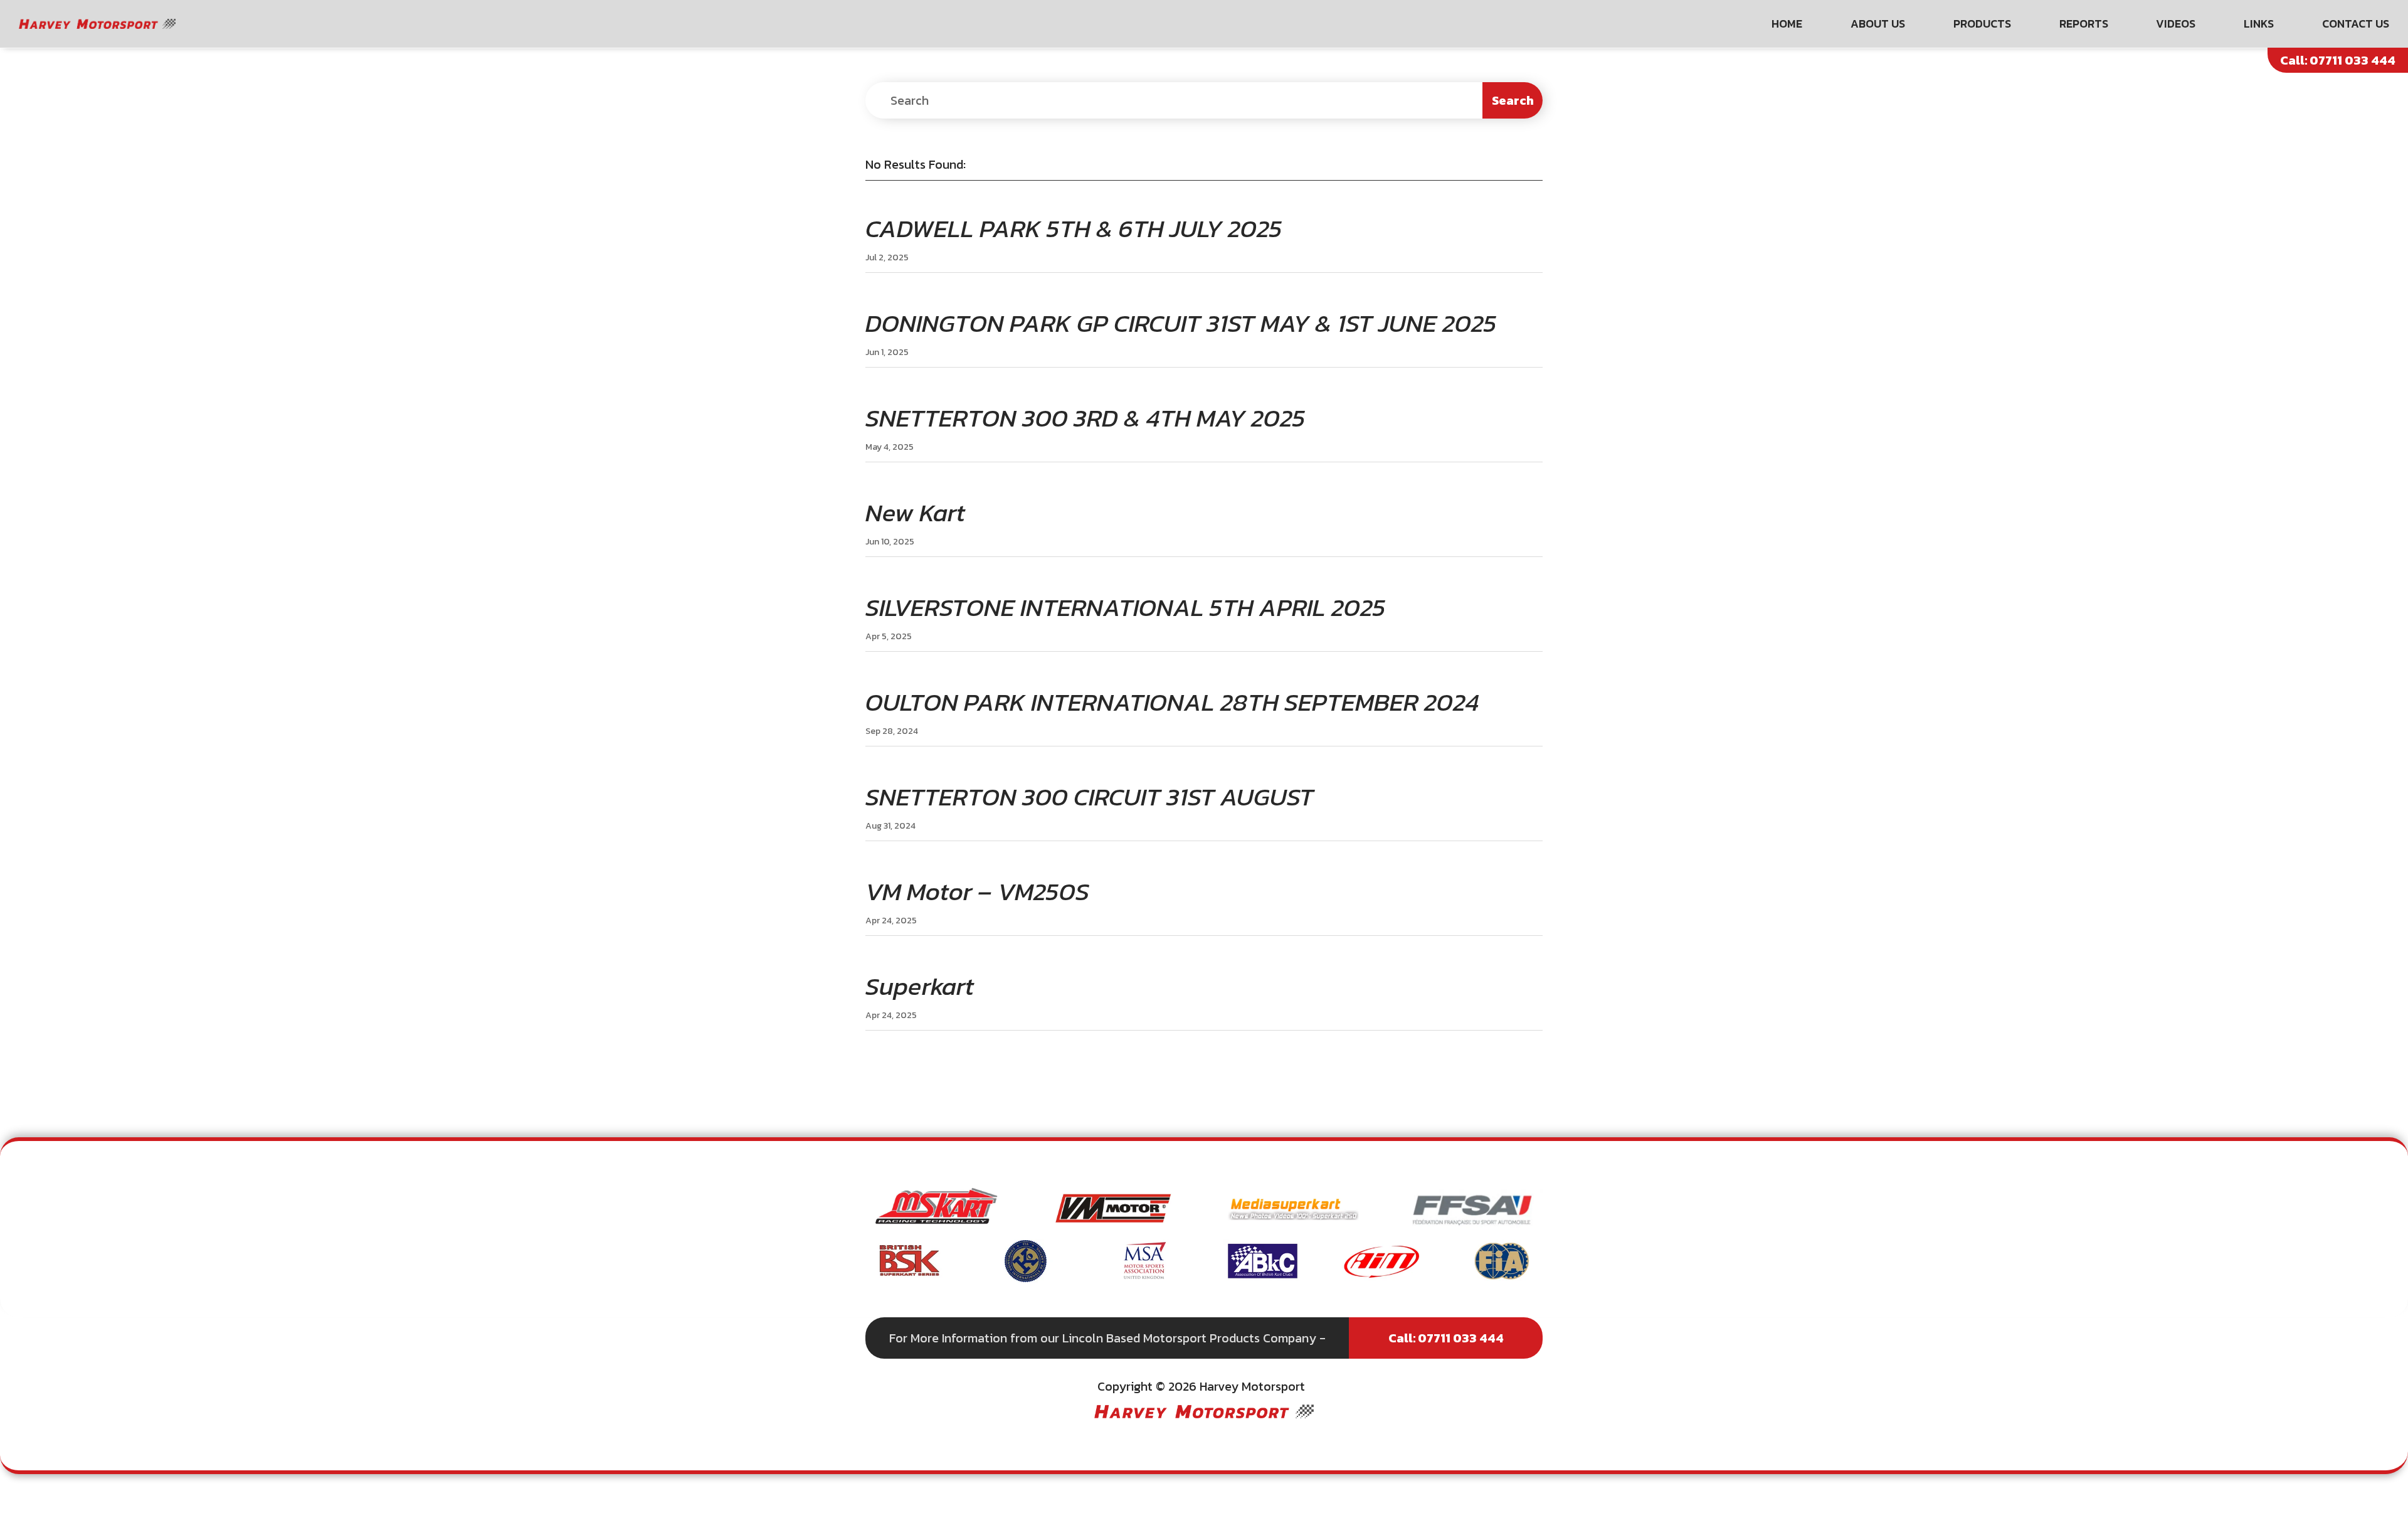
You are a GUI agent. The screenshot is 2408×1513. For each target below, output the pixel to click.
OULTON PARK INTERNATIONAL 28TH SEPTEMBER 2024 (1172, 702)
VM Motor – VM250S (977, 891)
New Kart (915, 512)
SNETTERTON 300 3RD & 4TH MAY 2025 (1085, 418)
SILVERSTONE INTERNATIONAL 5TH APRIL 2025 (1126, 607)
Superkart (920, 986)
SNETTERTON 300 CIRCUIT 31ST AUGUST (1090, 797)
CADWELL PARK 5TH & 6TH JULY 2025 (1074, 228)
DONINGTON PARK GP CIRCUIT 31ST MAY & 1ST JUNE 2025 (1181, 323)
